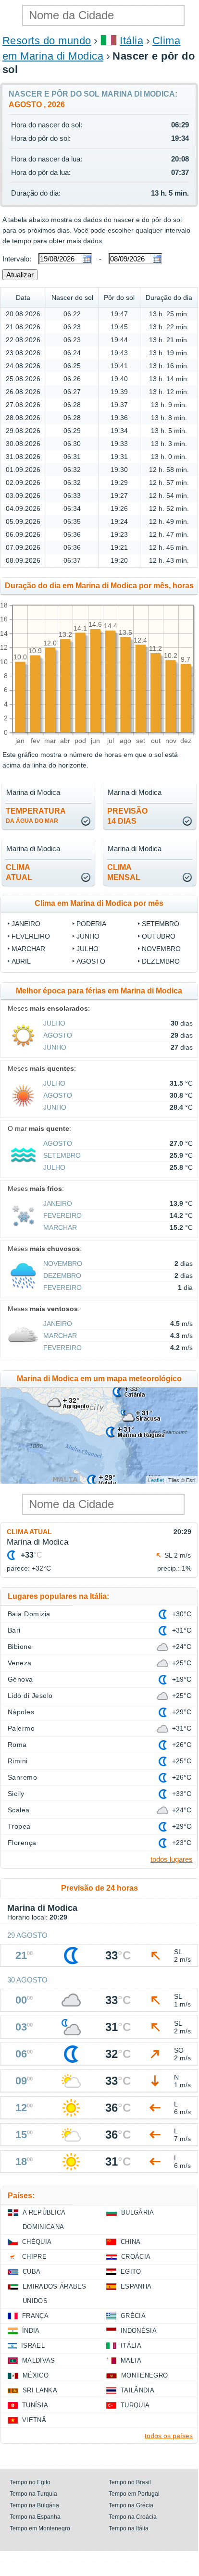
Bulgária (138, 2212)
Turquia (135, 2405)
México (36, 2375)
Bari (14, 1630)
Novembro (161, 949)
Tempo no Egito (30, 2482)
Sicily (16, 1794)
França (35, 2316)
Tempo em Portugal (134, 2494)
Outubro (159, 936)
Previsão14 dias (127, 816)
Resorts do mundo (47, 41)
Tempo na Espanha (35, 2517)
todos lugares (172, 1859)
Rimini (18, 1761)
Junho (88, 936)
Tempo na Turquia (33, 2494)
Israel (33, 2346)
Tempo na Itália (129, 2528)
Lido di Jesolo (30, 1696)
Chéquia (37, 2242)
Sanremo (22, 1777)
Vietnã (34, 2420)
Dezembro (161, 961)
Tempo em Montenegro (40, 2528)
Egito (131, 2272)
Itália (131, 41)
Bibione (20, 1647)
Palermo (21, 1728)
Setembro (161, 924)
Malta (131, 2360)
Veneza (20, 1663)
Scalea (19, 1810)
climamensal (124, 872)
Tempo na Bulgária (34, 2505)
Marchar (28, 949)
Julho (87, 949)
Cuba (31, 2272)
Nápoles (21, 1712)
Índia (31, 2331)
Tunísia (35, 2405)
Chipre (34, 2257)
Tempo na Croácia (133, 2517)
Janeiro (26, 924)
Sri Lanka (40, 2390)
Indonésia (139, 2331)
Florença (22, 1843)
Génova (20, 1679)
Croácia (136, 2257)
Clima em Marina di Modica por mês (99, 903)
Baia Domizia (29, 1614)
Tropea (19, 1826)
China (131, 2242)
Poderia (91, 924)
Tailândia (137, 2390)
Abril (21, 961)
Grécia (133, 2316)
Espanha (136, 2286)
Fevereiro (31, 936)
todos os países (169, 2436)
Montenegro (144, 2375)
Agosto (91, 961)
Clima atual (29, 1532)
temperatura (36, 816)
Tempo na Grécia (131, 2505)
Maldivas (39, 2360)
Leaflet (156, 1480)
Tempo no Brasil (130, 2482)
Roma (17, 1745)
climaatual (19, 872)
